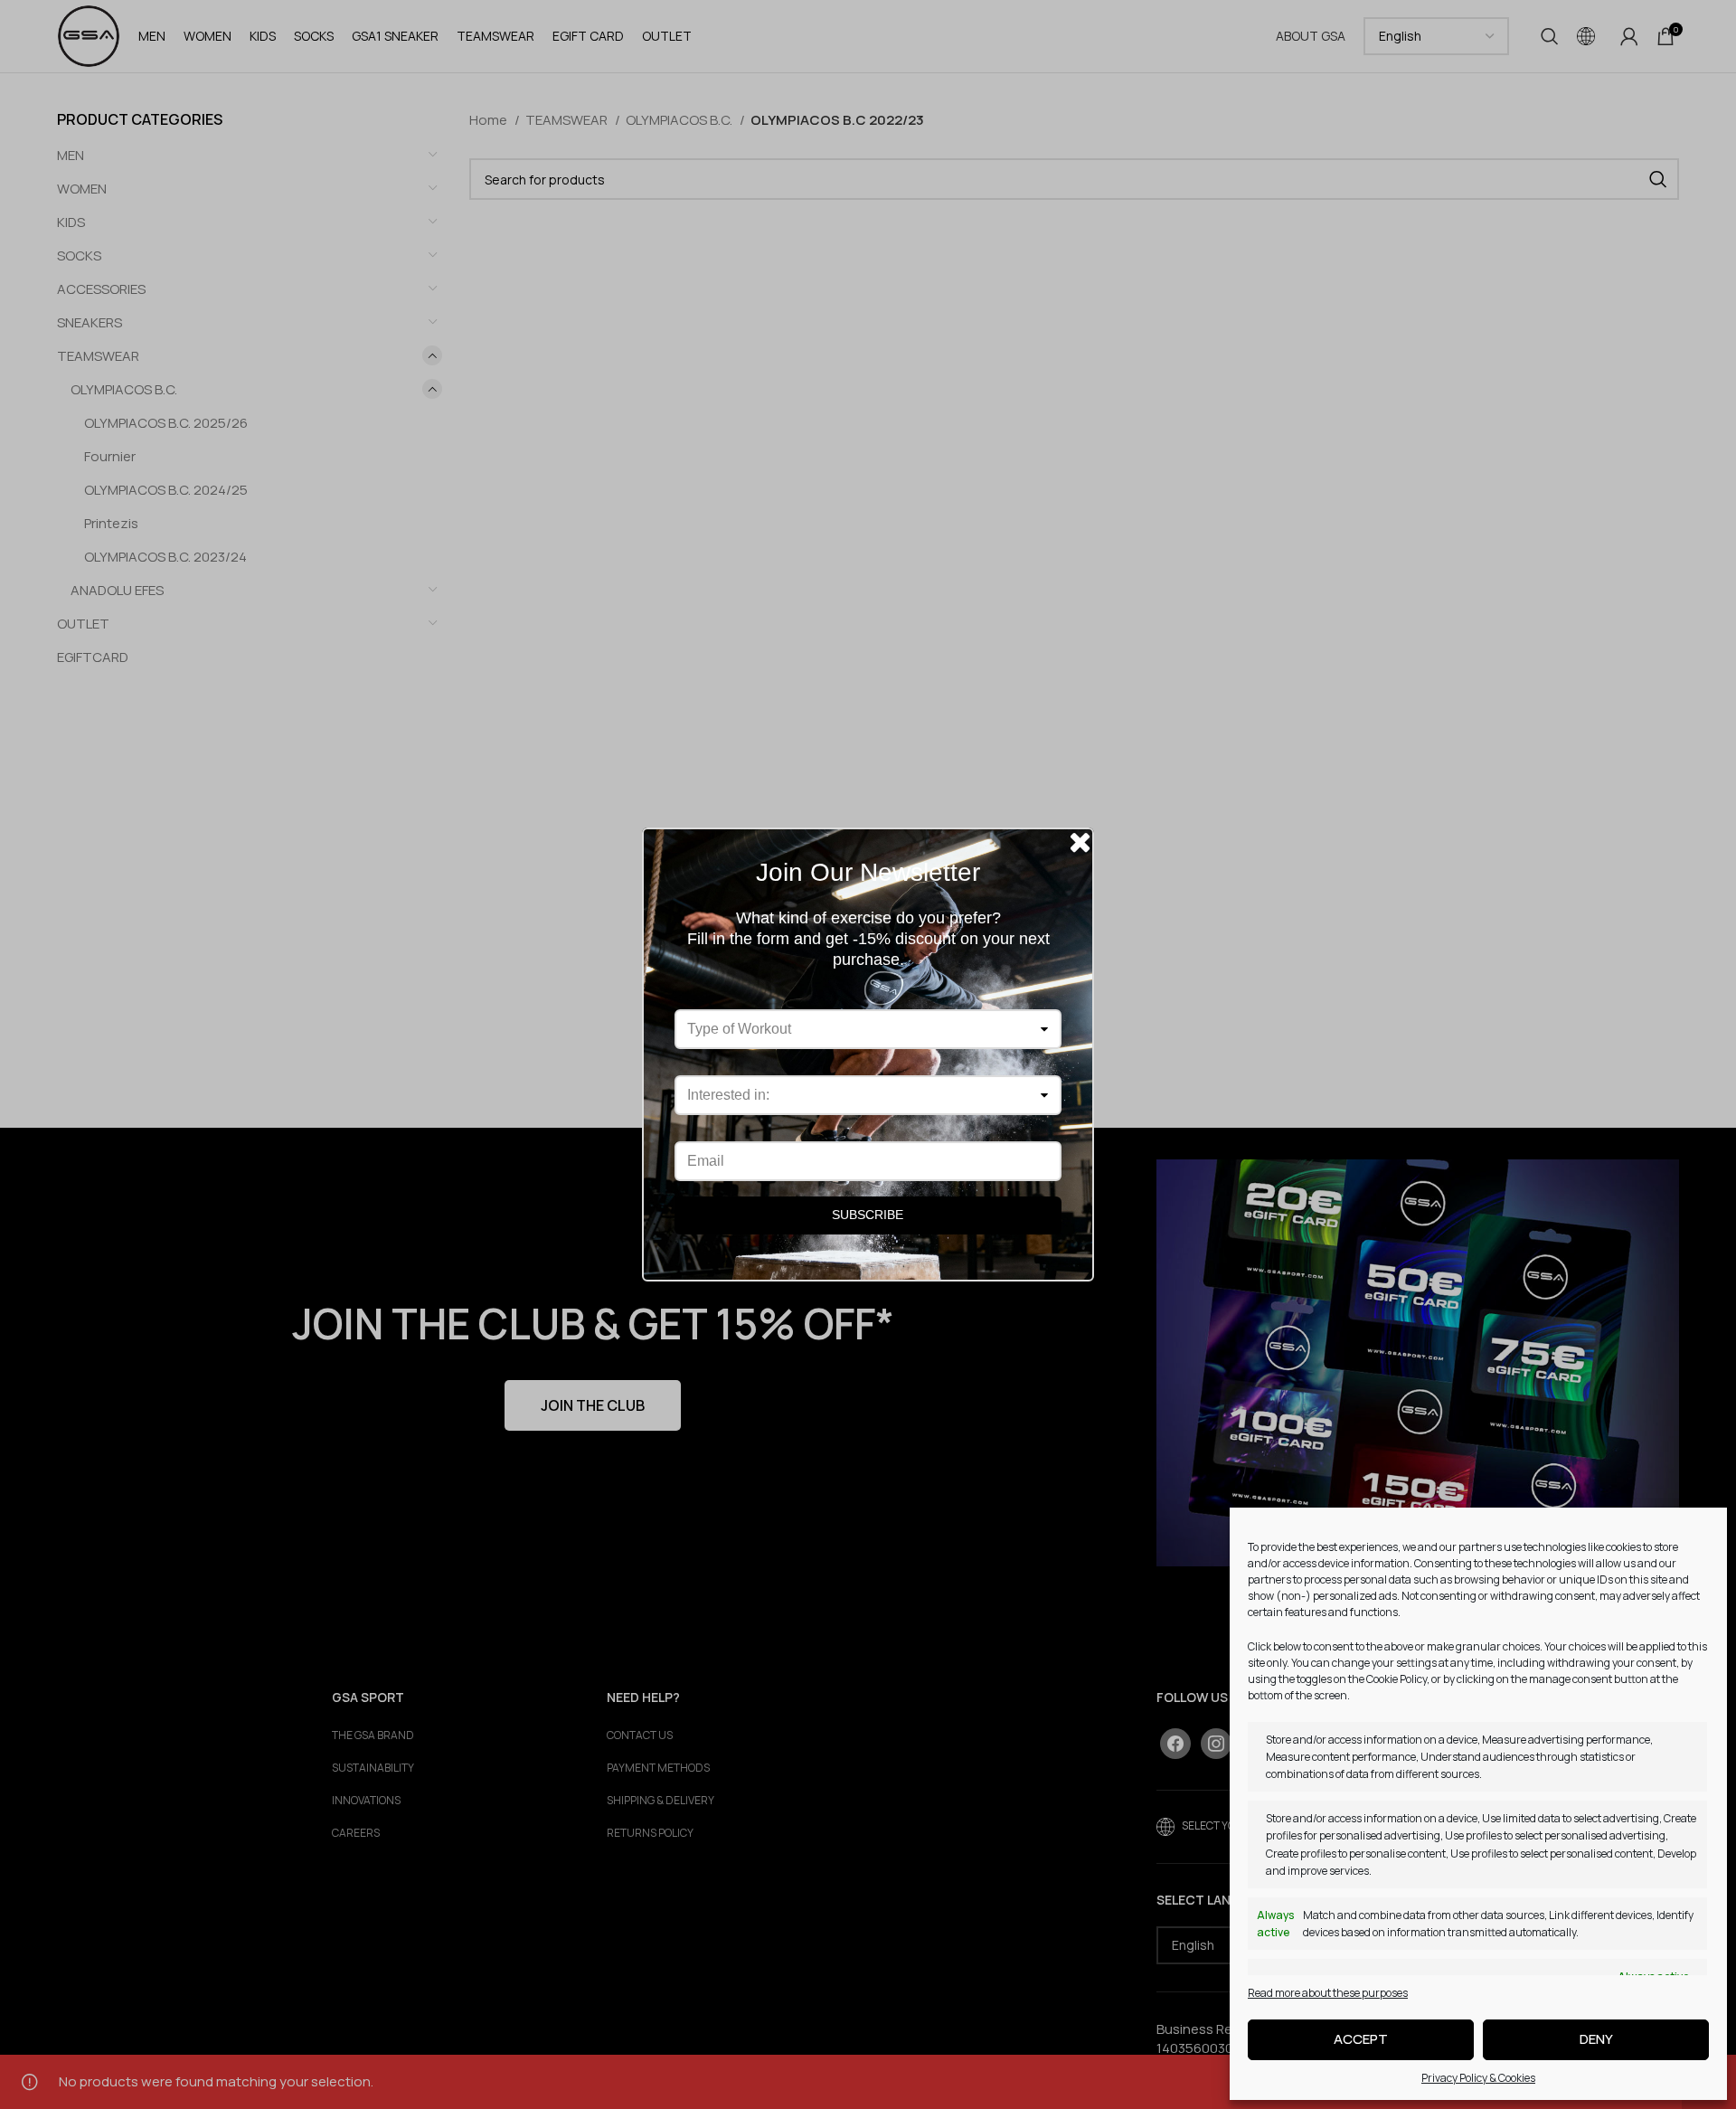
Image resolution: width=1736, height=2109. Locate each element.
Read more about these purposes (1328, 1993)
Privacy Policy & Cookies (1478, 2078)
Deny (1596, 2039)
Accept (1361, 2039)
